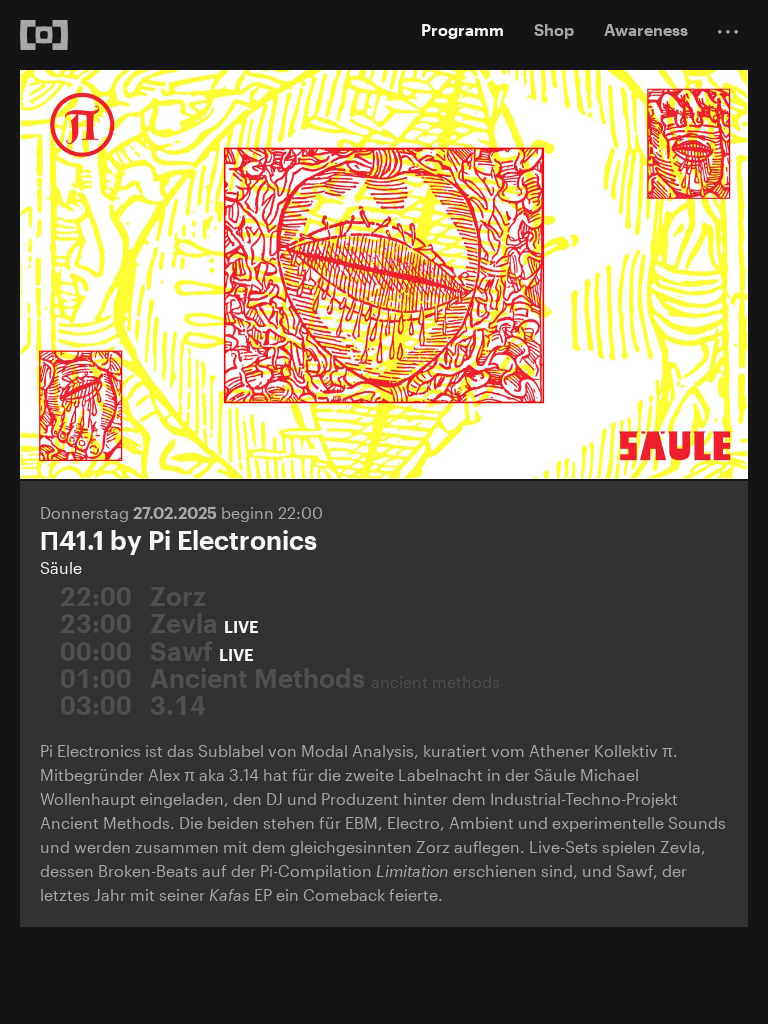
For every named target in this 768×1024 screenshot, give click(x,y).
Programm (462, 29)
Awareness (646, 29)
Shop (554, 29)
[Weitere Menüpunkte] (728, 31)
